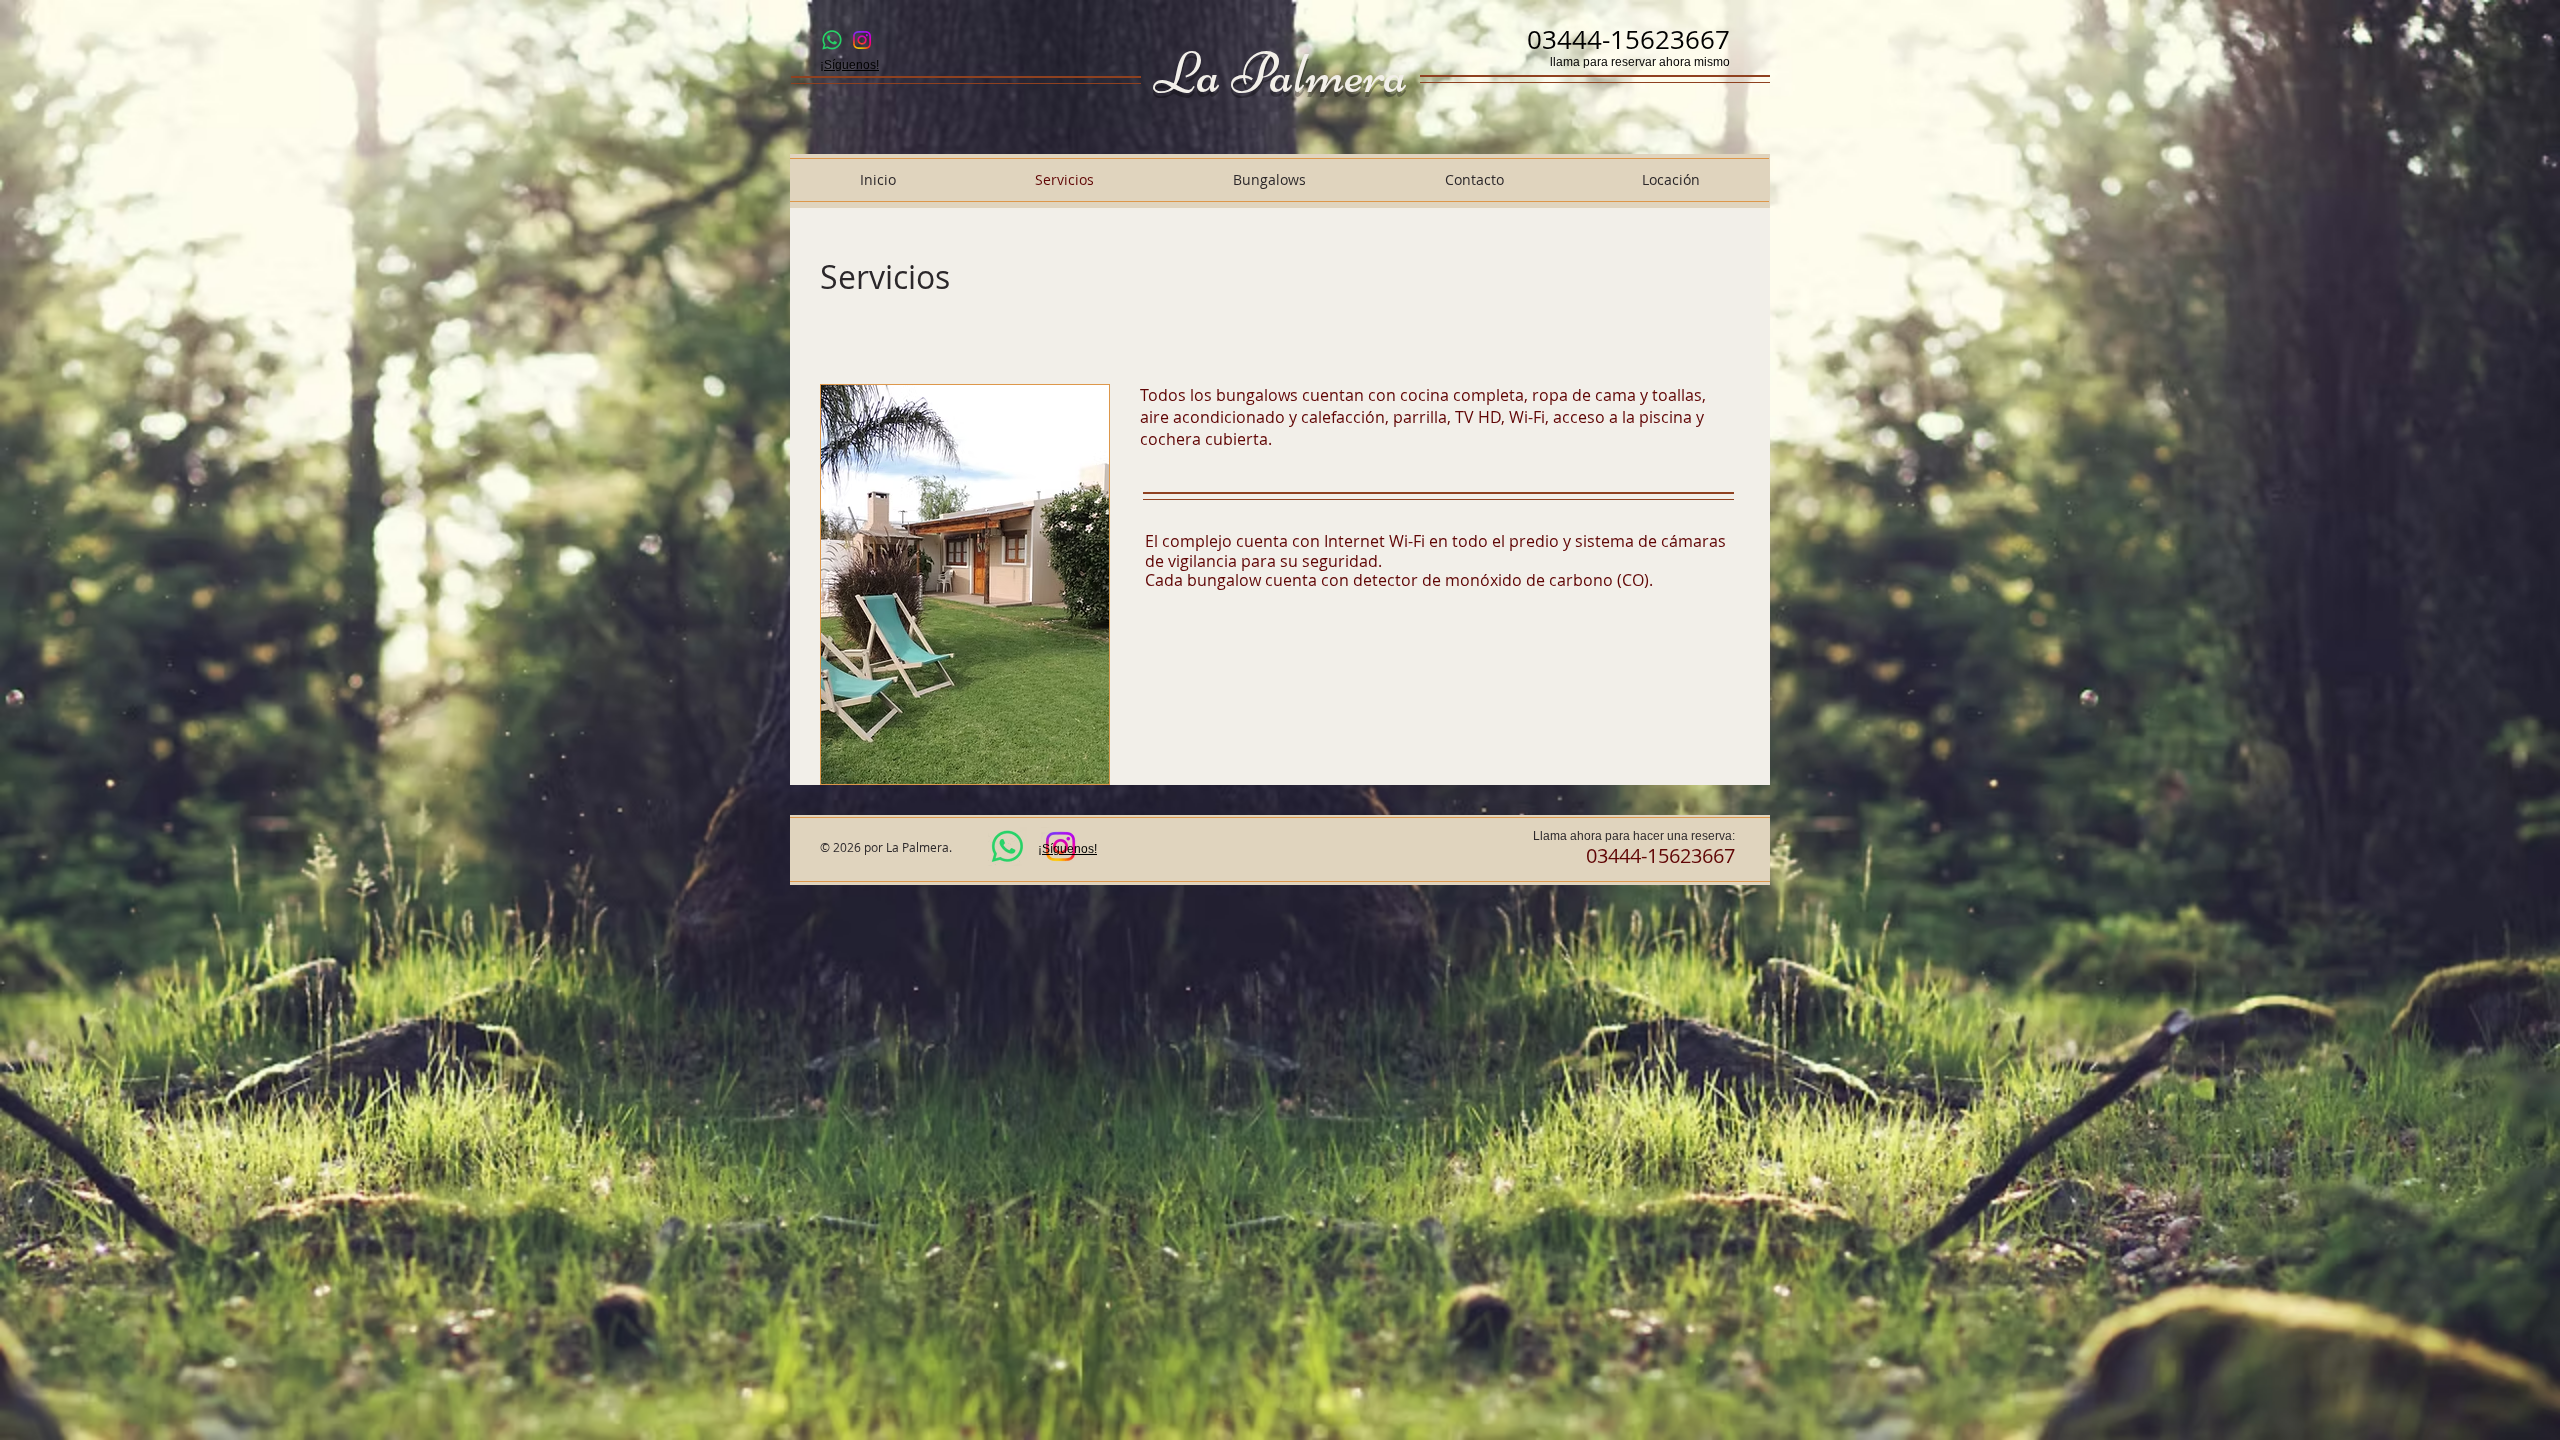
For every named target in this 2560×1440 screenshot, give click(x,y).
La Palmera (1281, 74)
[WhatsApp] (832, 40)
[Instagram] (862, 40)
